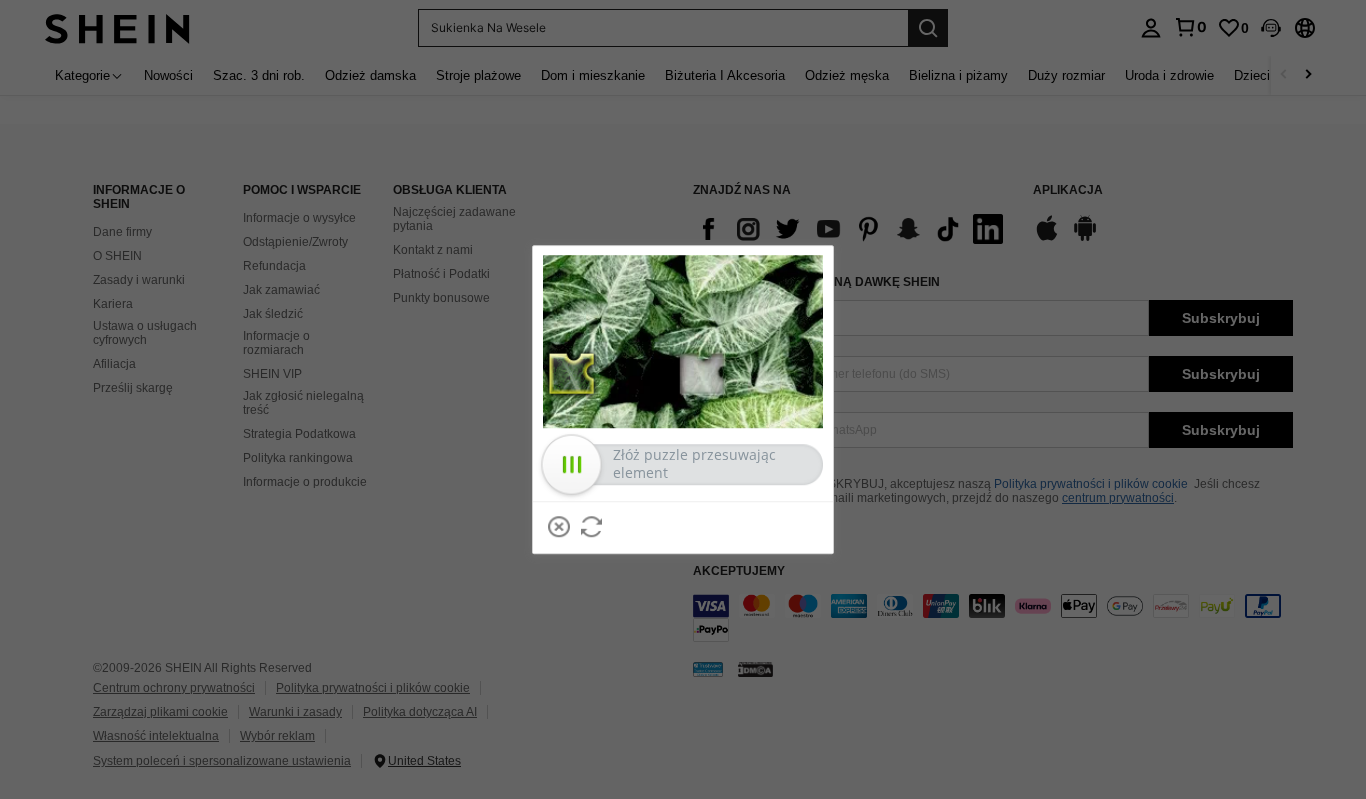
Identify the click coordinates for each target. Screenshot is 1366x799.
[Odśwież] (592, 527)
